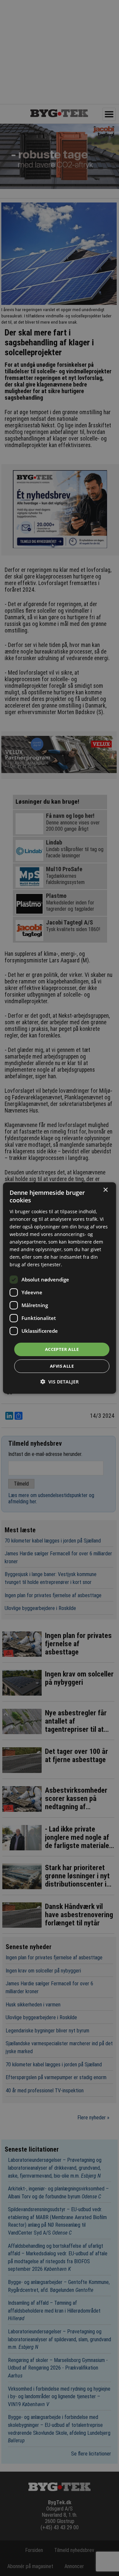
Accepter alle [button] (62, 1349)
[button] (59, 1382)
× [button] (105, 1190)
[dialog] (59, 1288)
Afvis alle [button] (62, 1366)
